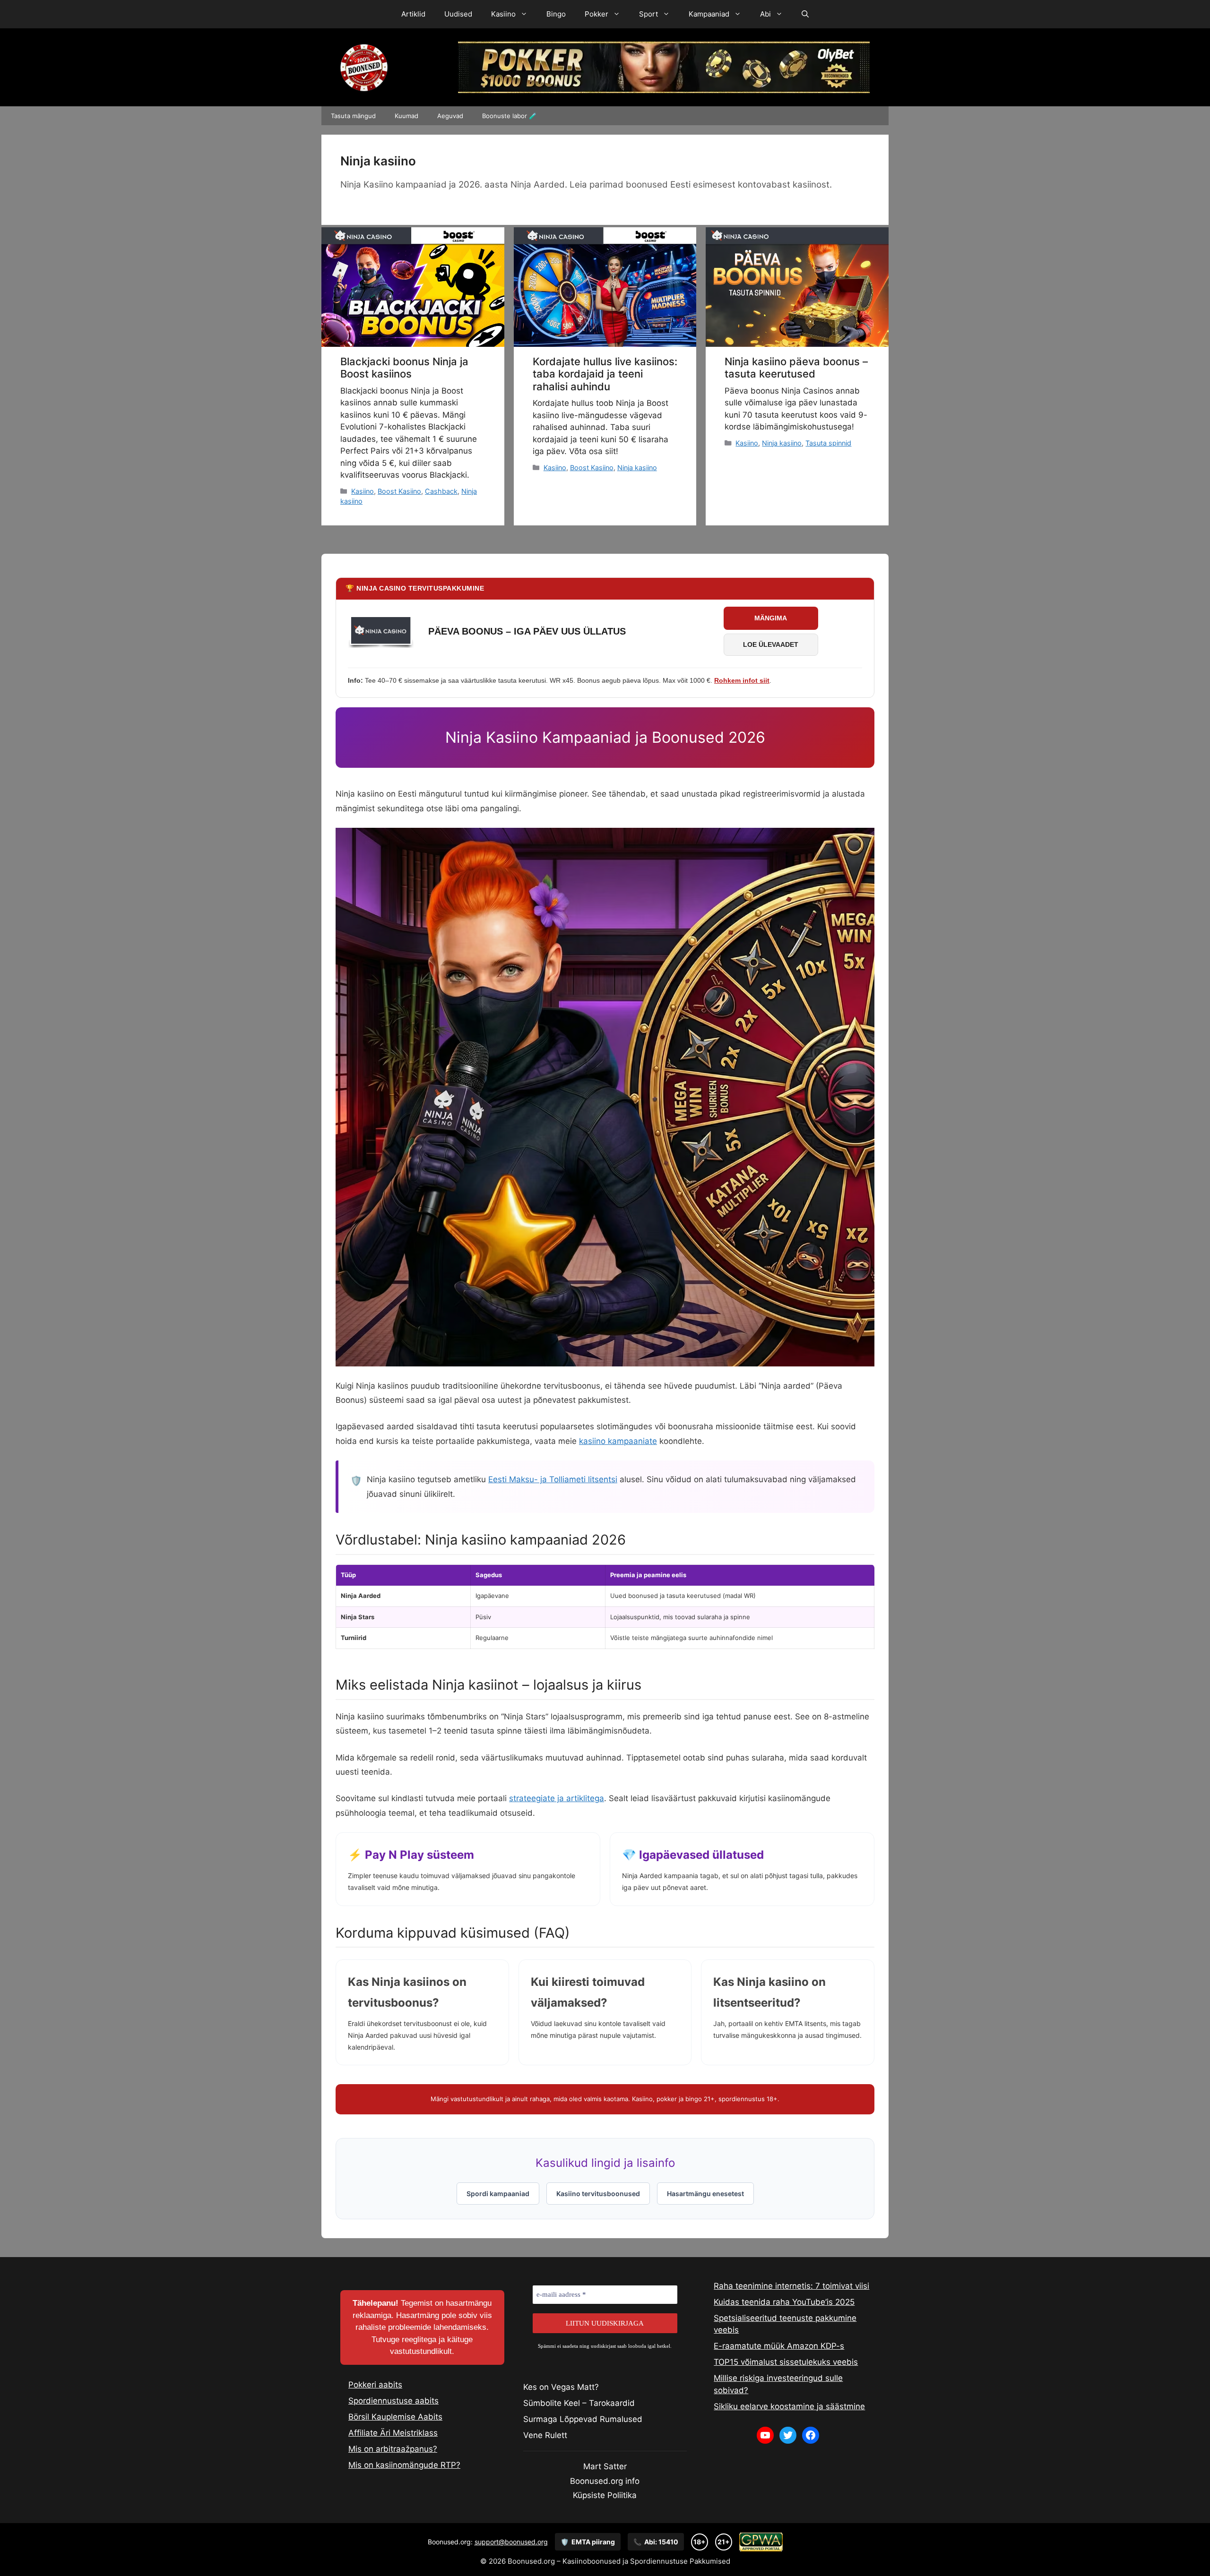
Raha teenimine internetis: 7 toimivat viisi (791, 2286)
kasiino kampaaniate (618, 1441)
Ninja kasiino (637, 468)
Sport (648, 14)
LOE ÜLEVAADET (771, 644)
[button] (805, 14)
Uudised (458, 14)
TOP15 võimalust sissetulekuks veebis (786, 2362)
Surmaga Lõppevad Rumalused (583, 2419)
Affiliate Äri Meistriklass (393, 2433)
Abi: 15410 (656, 2542)
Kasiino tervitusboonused (598, 2194)
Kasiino (503, 14)
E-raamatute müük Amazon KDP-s (779, 2346)
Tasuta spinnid (828, 443)
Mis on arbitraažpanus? (393, 2449)
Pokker (596, 14)
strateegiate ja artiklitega (557, 1798)
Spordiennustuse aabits (393, 2401)
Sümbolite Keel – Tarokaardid (579, 2403)
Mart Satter (605, 2466)
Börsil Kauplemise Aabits (395, 2417)
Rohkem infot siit (742, 680)
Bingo (556, 14)
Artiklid (413, 14)
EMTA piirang (588, 2542)
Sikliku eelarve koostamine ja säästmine (789, 2406)
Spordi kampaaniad (498, 2194)
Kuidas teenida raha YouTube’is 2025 (784, 2302)
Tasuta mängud (353, 116)
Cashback (441, 491)
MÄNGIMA (771, 618)
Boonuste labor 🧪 (509, 116)
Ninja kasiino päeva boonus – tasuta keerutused (796, 368)
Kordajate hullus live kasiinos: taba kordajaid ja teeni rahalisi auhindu (605, 374)
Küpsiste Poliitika (605, 2495)
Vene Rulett (545, 2435)
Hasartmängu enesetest (705, 2194)
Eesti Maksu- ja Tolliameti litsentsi (553, 1479)
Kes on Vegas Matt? (561, 2387)
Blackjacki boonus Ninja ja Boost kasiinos (404, 368)
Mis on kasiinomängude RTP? (404, 2465)
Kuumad (406, 116)
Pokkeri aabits (375, 2385)
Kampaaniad (709, 14)
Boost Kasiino (399, 491)
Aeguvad (450, 116)
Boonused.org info (605, 2481)
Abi (765, 14)
